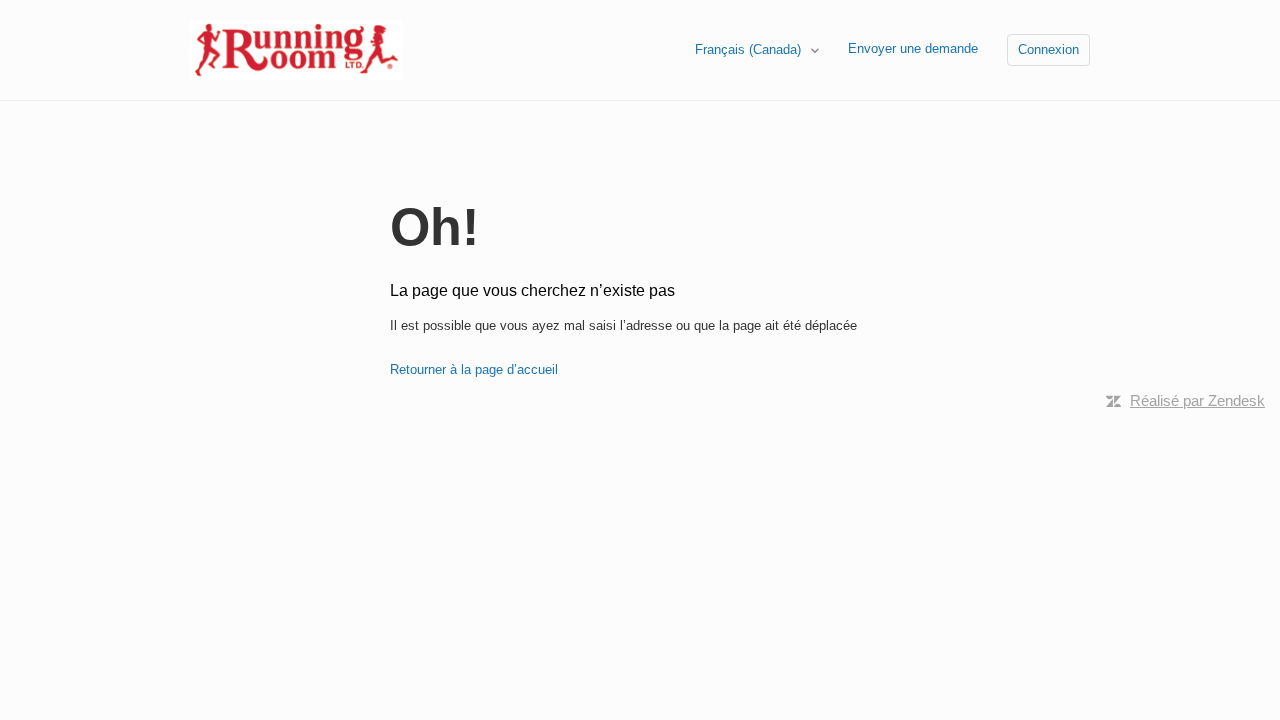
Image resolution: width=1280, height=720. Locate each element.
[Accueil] (296, 48)
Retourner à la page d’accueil (474, 369)
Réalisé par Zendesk (1197, 400)
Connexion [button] (1048, 49)
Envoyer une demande (913, 48)
